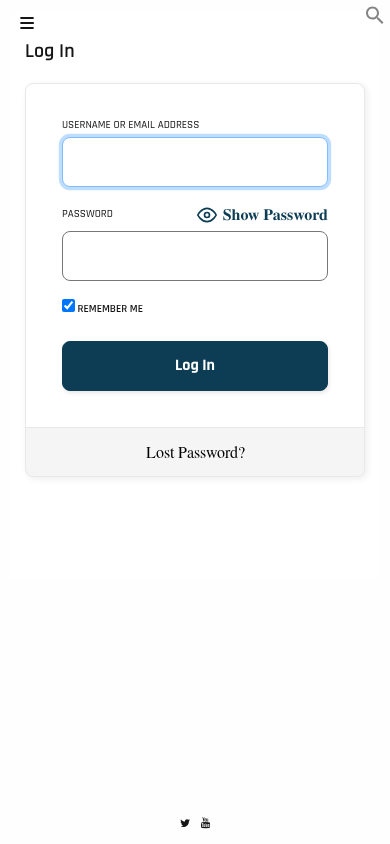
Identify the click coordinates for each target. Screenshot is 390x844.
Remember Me (109, 308)
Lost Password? (195, 451)
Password (87, 214)
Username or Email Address (130, 125)
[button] (375, 18)
